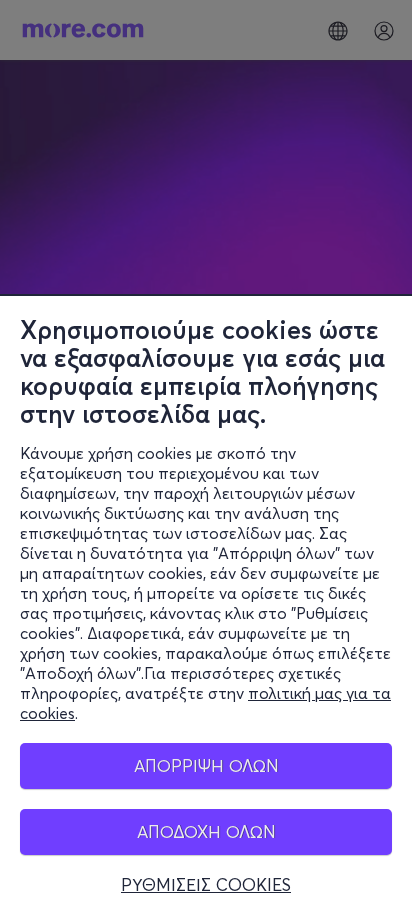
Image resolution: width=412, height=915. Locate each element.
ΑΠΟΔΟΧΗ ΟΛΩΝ (206, 831)
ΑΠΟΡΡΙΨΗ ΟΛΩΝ (206, 765)
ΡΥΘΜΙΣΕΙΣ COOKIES (206, 885)
